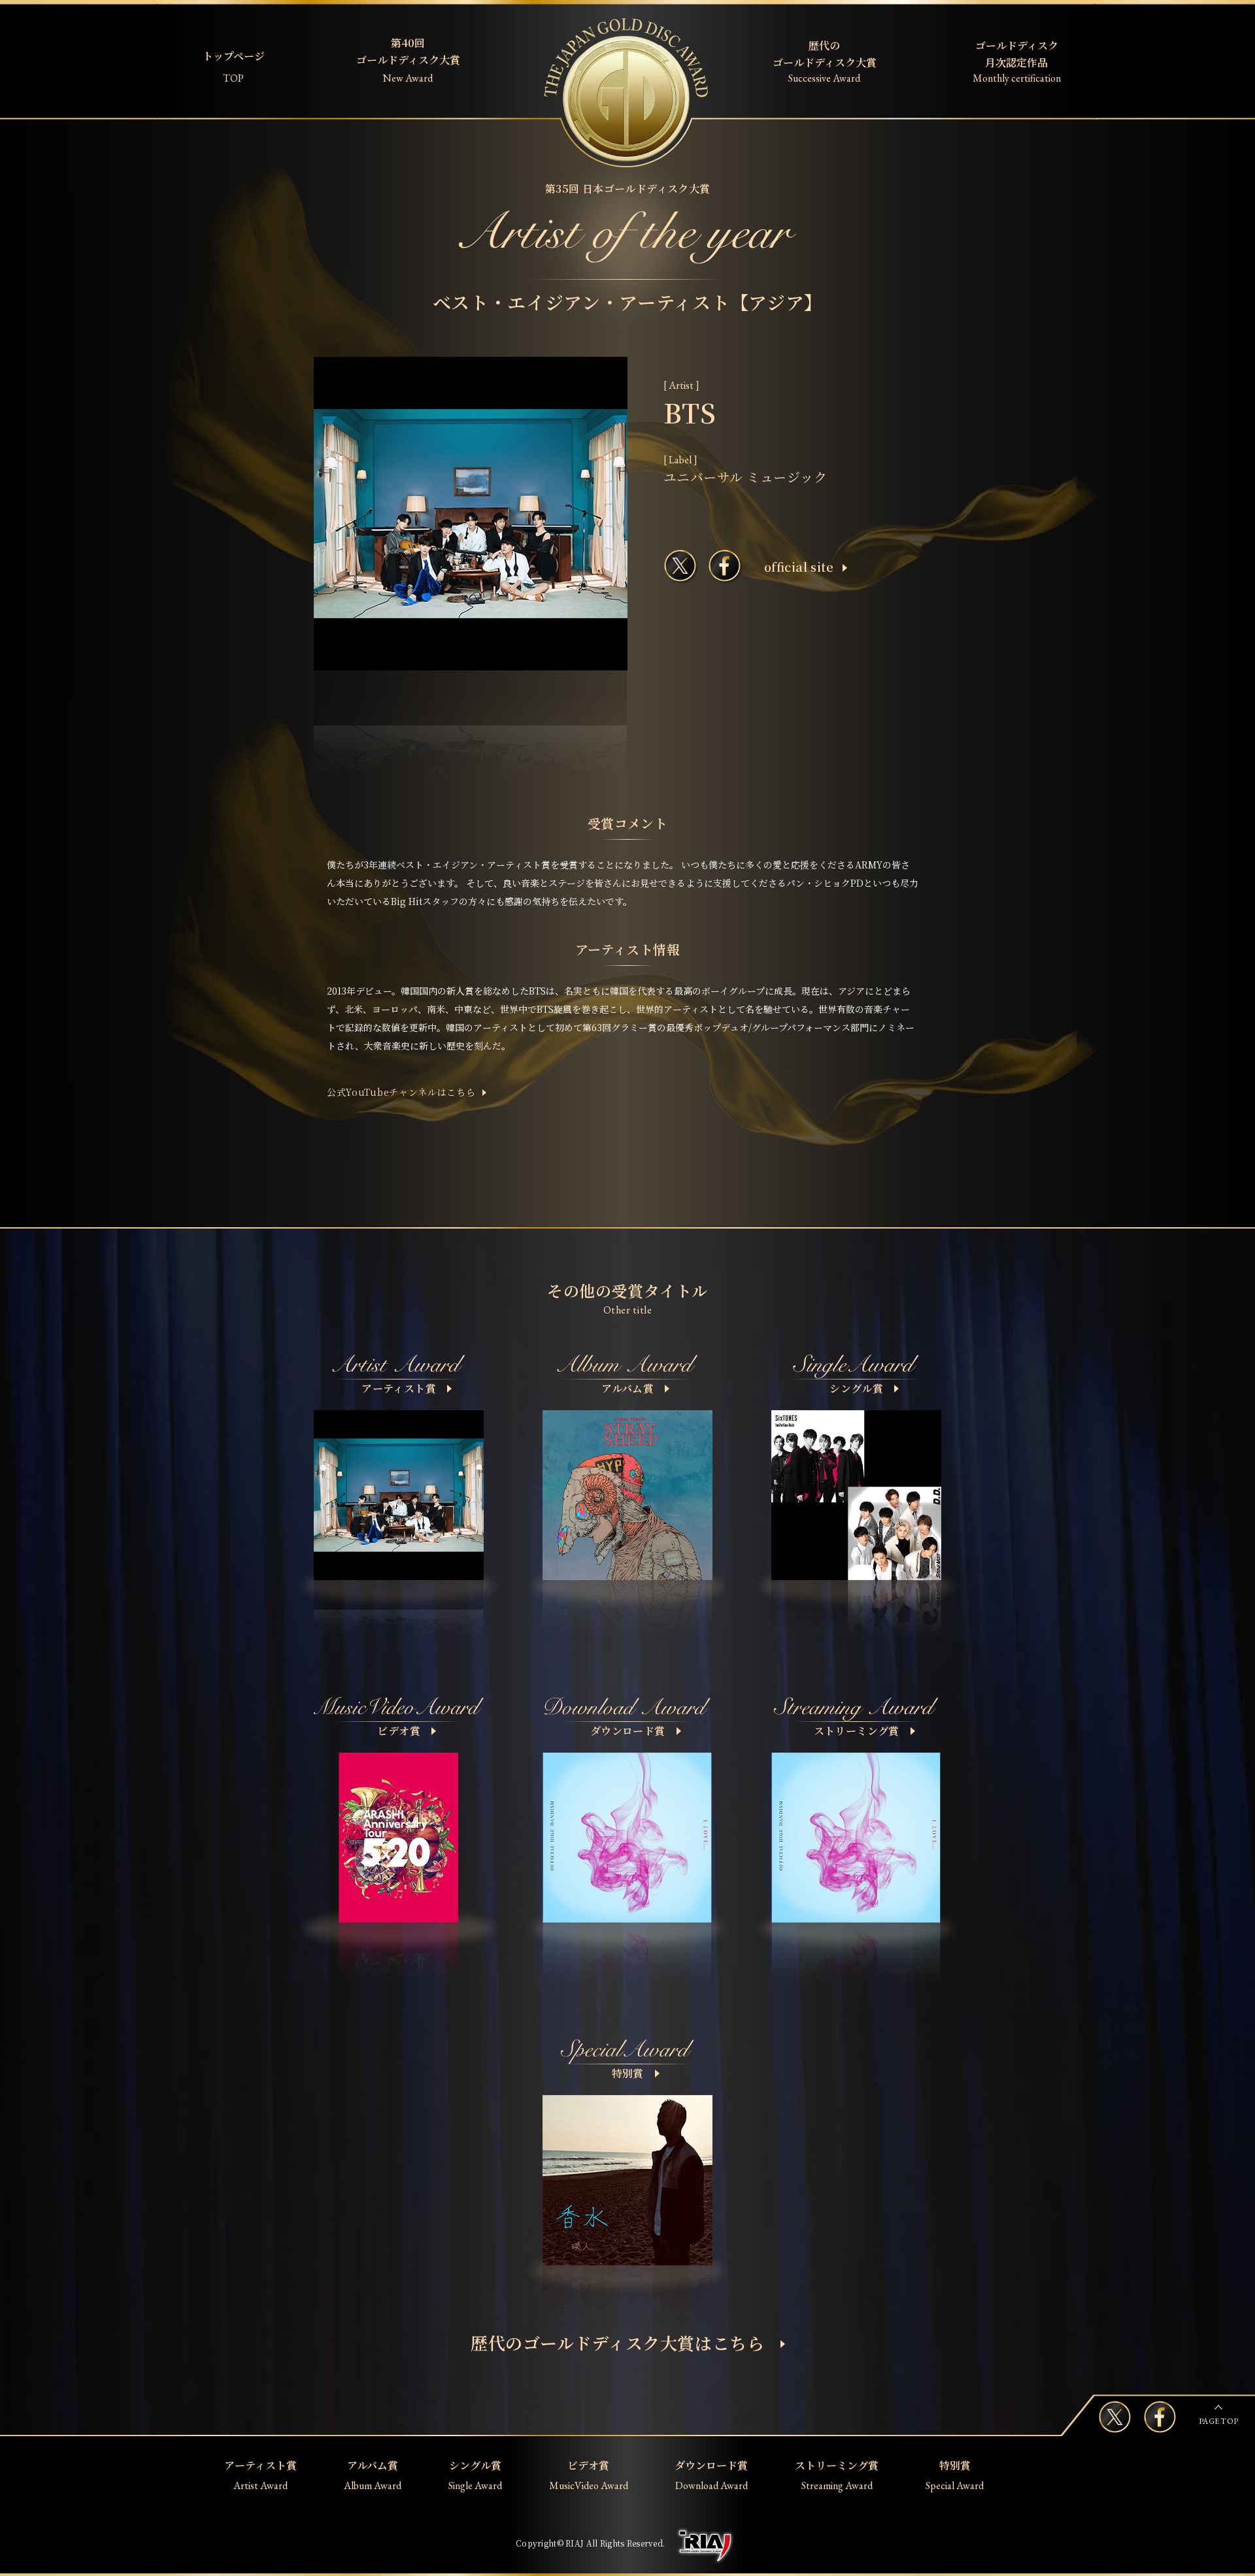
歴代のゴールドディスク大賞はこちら (618, 2342)
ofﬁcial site (799, 567)
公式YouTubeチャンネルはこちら (401, 1092)
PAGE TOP (1218, 2421)
